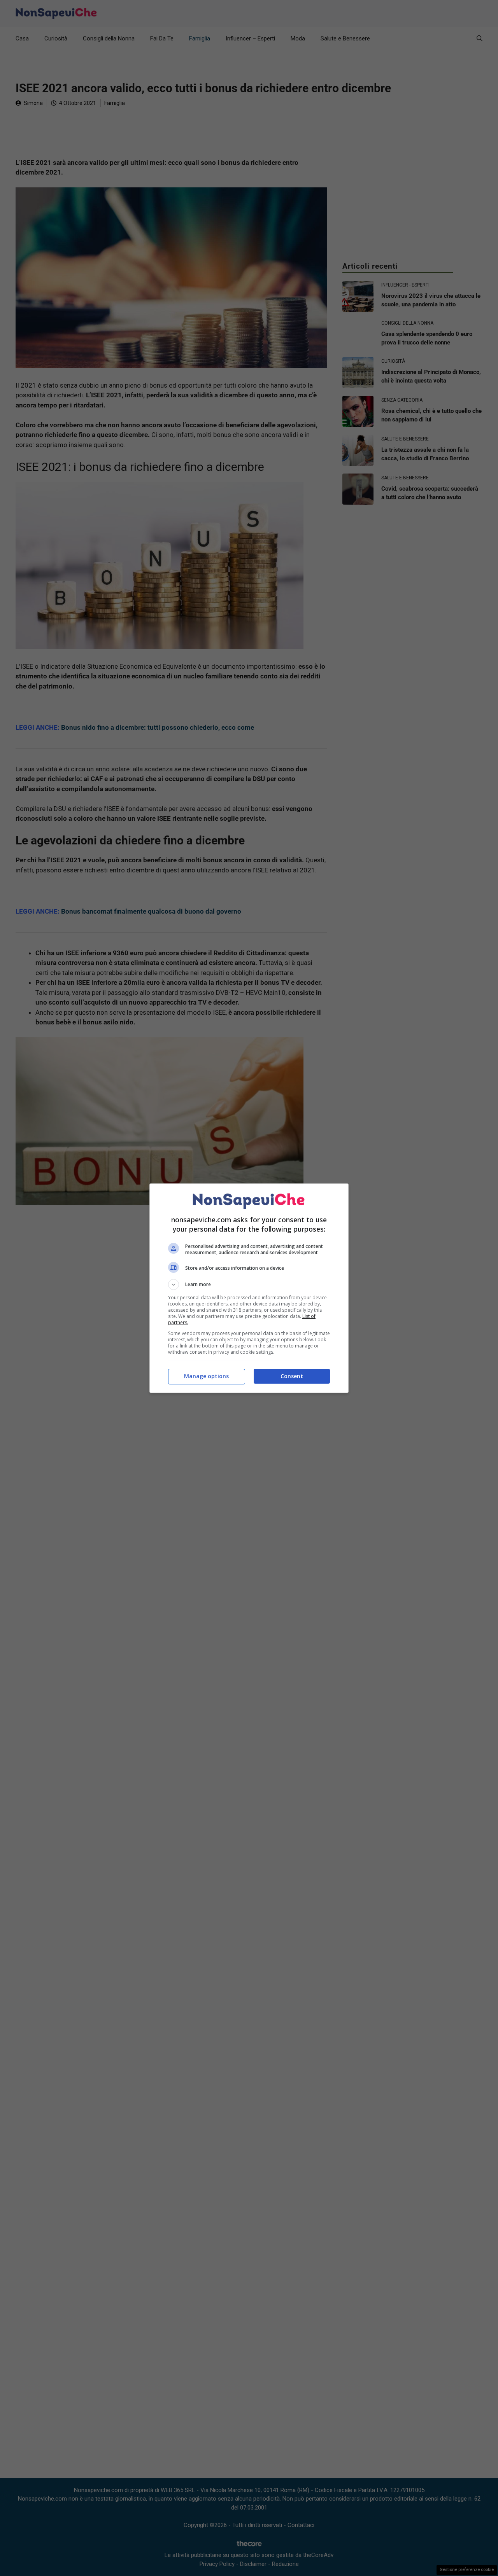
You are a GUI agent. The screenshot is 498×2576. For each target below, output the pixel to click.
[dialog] (249, 1288)
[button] (249, 1285)
